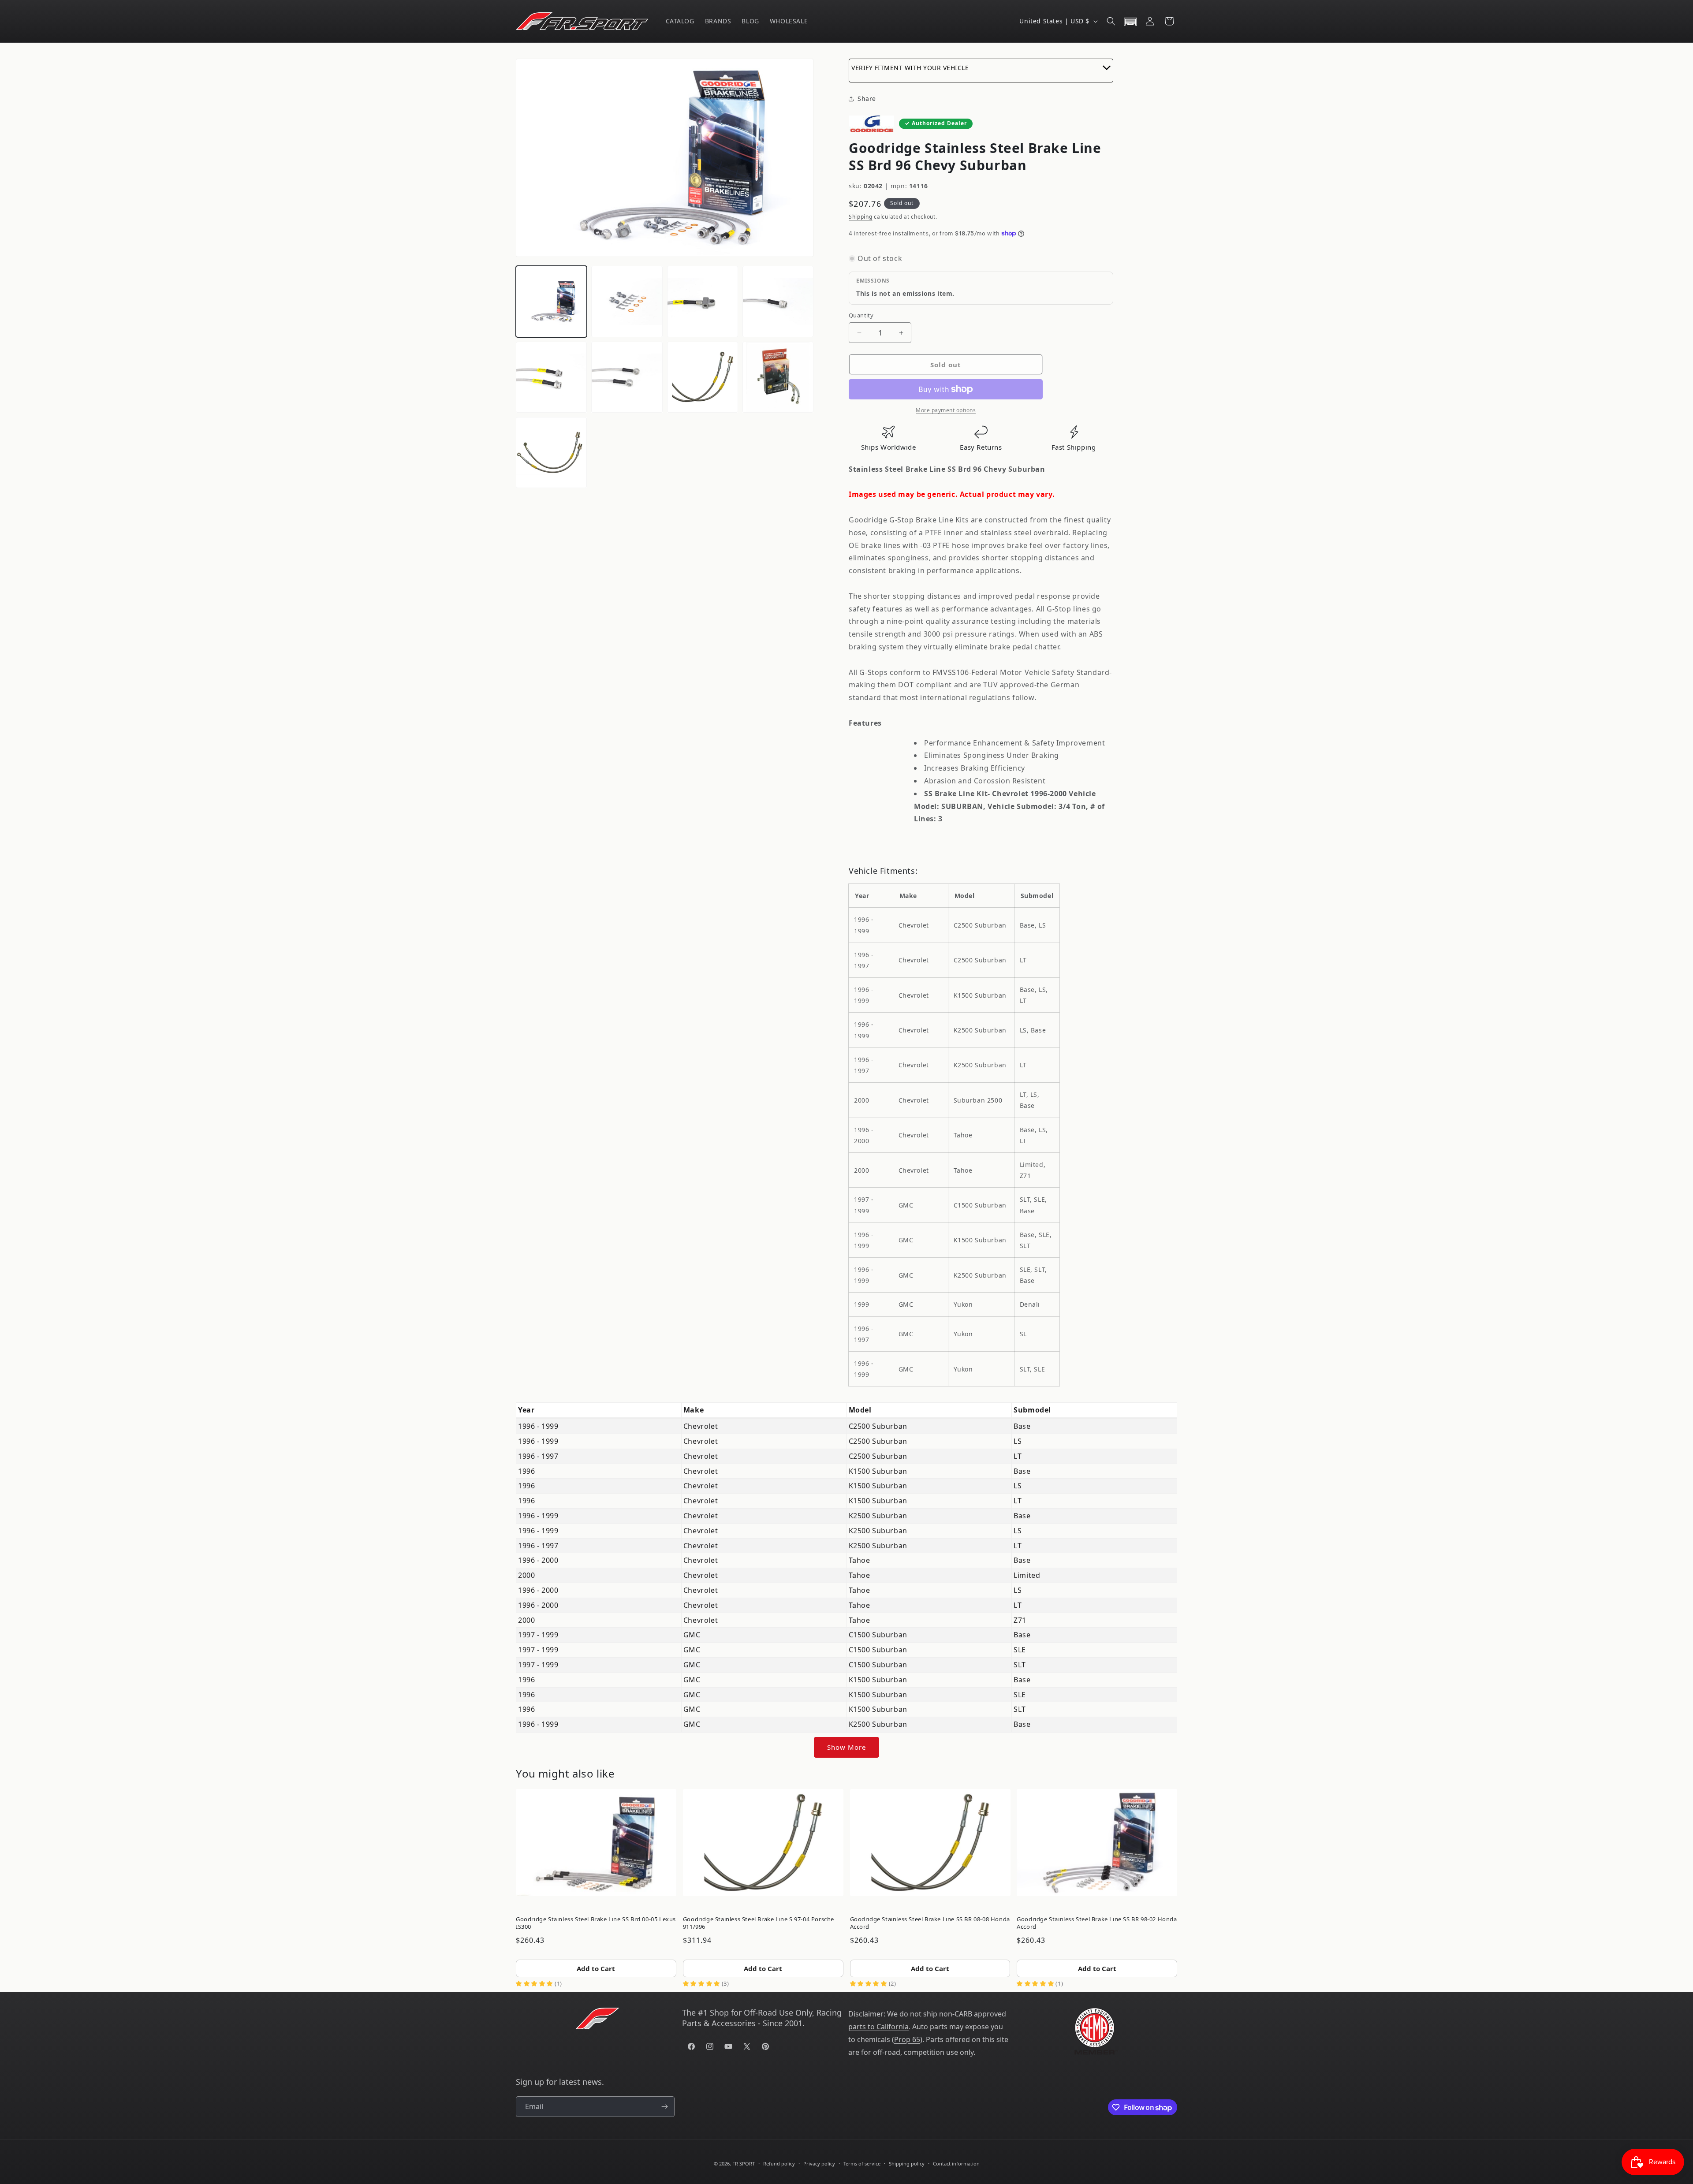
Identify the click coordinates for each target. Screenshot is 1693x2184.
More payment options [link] (946, 410)
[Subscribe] (664, 2107)
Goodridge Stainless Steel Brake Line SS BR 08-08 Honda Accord (930, 1923)
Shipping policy (907, 2164)
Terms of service (862, 2164)
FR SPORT (744, 2164)
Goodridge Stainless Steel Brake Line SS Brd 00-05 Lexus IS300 (596, 1923)
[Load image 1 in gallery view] (551, 301)
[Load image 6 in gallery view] (627, 377)
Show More (846, 1747)
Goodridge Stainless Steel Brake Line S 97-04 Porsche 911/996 (759, 1923)
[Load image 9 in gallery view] (551, 453)
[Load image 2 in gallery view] (627, 301)
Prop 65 (907, 2039)
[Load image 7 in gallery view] (703, 377)
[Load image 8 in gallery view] (778, 377)
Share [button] (867, 99)
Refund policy (779, 2164)
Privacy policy (819, 2164)
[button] (1111, 21)
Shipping (861, 217)
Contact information (956, 2164)
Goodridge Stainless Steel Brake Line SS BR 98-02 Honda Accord (1097, 1923)
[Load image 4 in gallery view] (778, 301)
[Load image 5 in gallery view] (551, 377)
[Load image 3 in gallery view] (703, 301)
